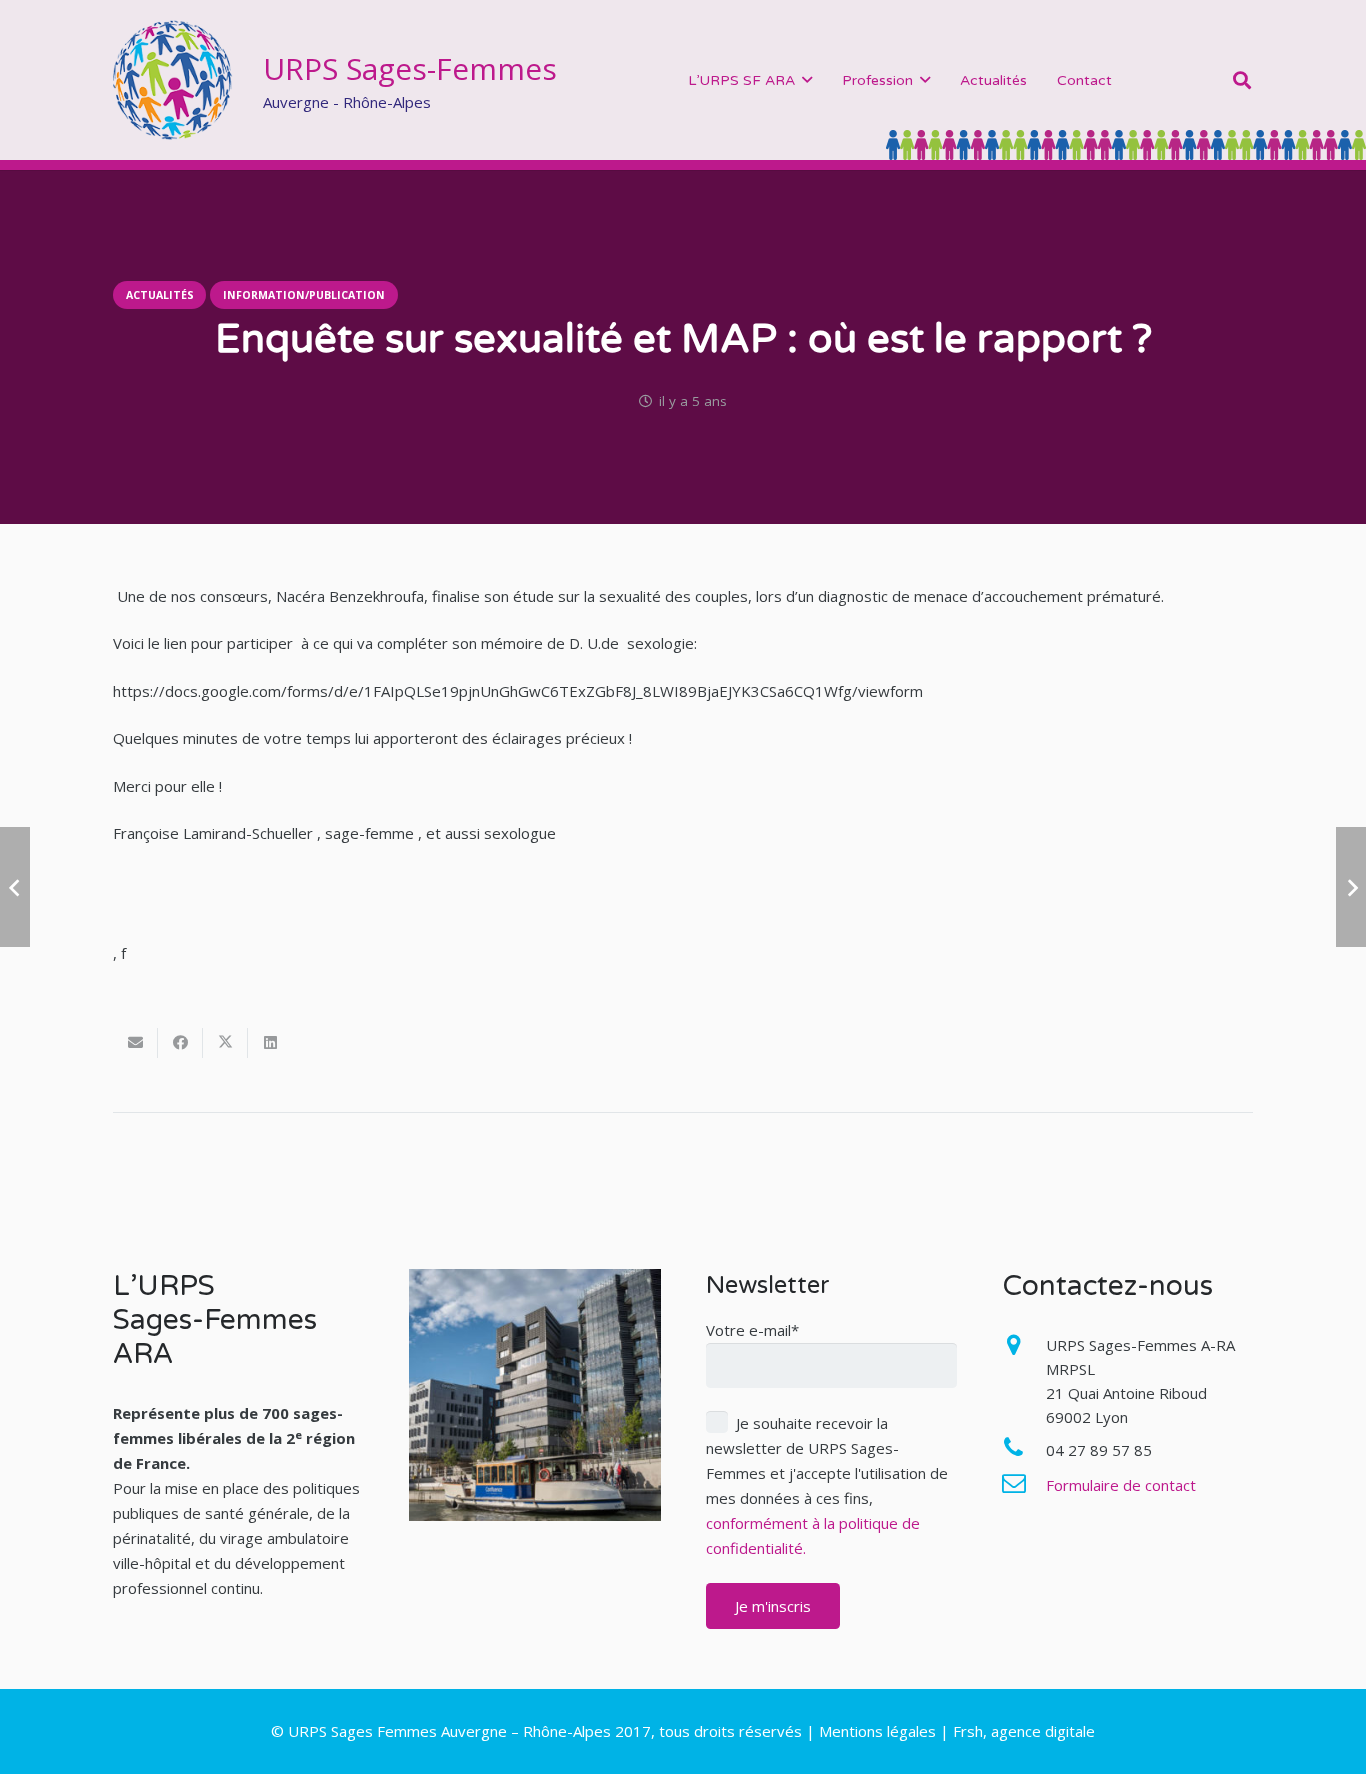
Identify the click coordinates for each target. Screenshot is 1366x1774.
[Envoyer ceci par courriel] (135, 1043)
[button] (807, 80)
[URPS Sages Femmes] (173, 80)
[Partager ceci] (180, 1043)
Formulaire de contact (1121, 1485)
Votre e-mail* (752, 1330)
